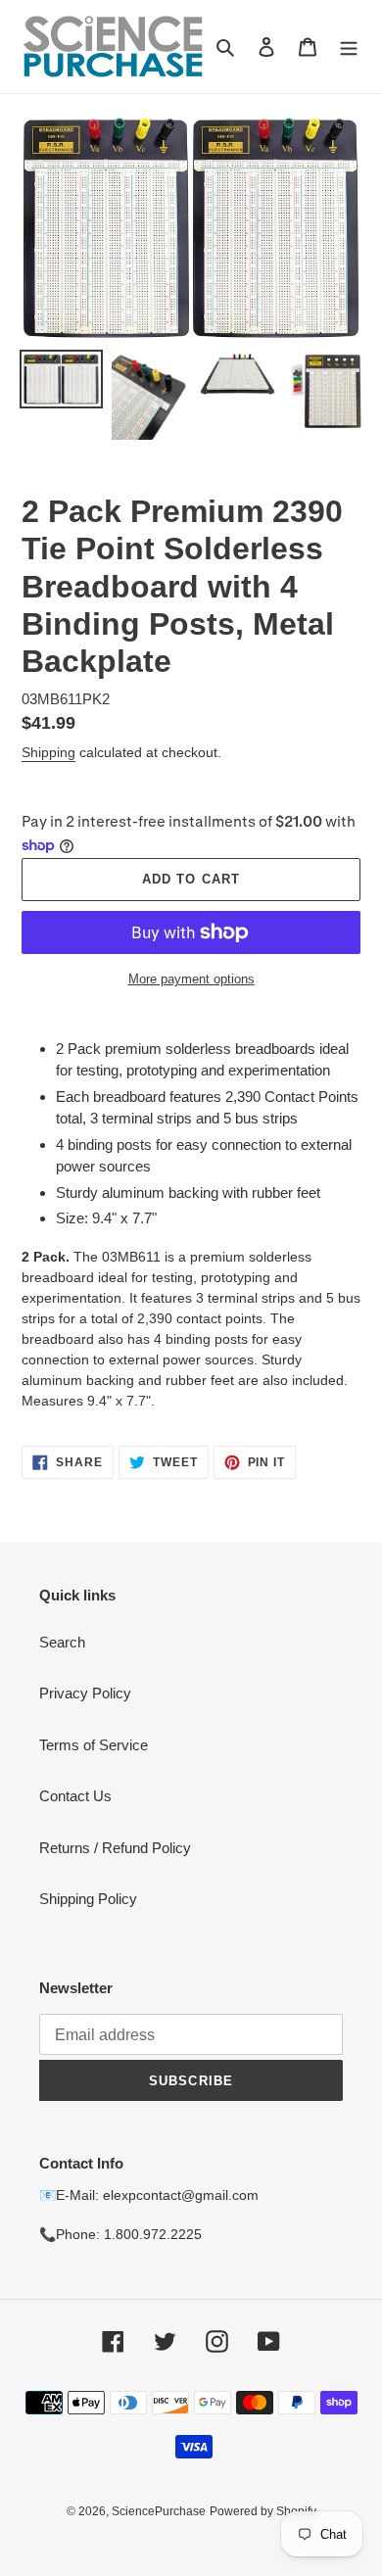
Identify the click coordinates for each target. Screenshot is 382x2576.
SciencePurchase (159, 2511)
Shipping (48, 752)
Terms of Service (94, 1745)
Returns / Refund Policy (115, 1848)
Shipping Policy (88, 1899)
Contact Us (75, 1796)
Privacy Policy (85, 1693)
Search (62, 1642)
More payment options (191, 979)
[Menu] (349, 47)
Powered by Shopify (263, 2511)
